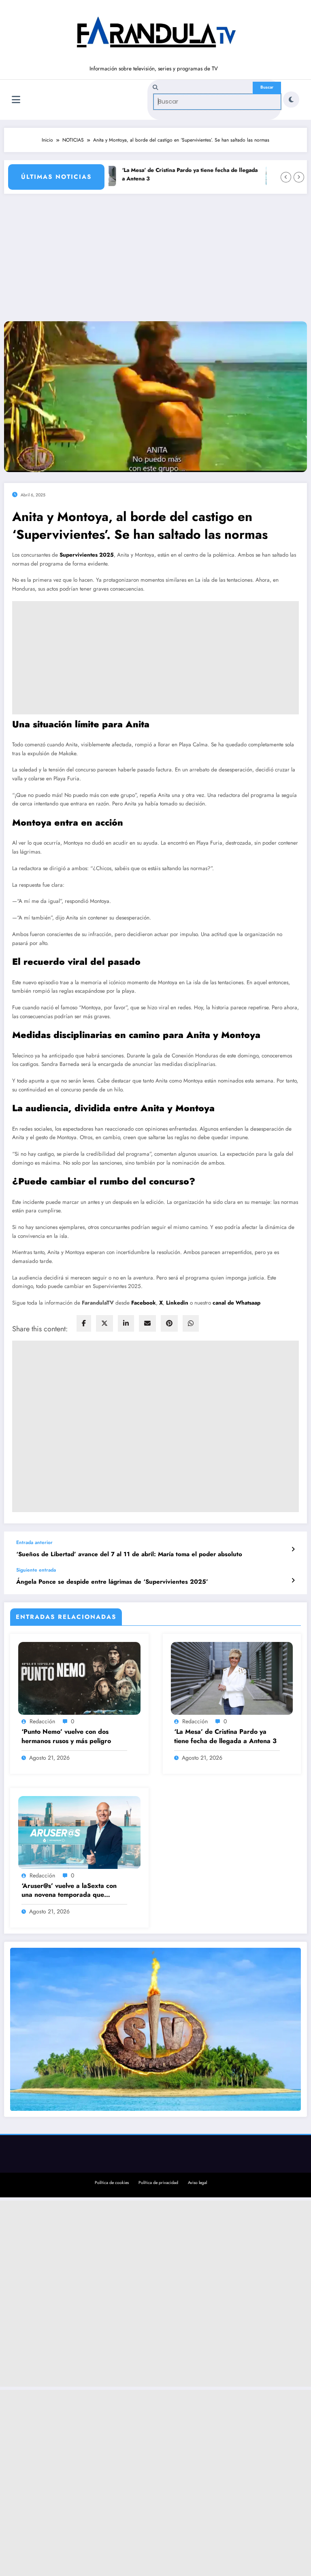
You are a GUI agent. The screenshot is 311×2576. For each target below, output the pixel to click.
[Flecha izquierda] (286, 177)
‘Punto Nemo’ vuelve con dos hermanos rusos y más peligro (66, 1736)
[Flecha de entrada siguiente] (293, 1580)
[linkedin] (126, 1323)
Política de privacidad (158, 2183)
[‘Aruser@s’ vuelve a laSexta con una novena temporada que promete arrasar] (79, 1832)
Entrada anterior (34, 1542)
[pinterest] (169, 1323)
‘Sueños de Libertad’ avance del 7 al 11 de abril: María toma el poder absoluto (129, 1554)
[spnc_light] (291, 100)
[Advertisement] (155, 261)
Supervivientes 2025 (87, 555)
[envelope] (147, 1323)
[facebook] (84, 1323)
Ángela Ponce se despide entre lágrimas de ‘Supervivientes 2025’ (112, 1582)
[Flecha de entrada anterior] (293, 1549)
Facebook (144, 1303)
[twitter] (104, 1323)
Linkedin (178, 1303)
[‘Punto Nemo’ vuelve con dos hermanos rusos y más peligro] (79, 1678)
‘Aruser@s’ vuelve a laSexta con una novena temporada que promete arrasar (69, 1891)
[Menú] (16, 100)
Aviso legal (197, 2183)
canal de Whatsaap (236, 1303)
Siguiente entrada (36, 1570)
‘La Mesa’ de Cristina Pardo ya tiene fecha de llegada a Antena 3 (176, 175)
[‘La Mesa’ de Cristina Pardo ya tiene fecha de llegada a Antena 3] (232, 1678)
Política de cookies (112, 2183)
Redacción (42, 1721)
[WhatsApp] (191, 1323)
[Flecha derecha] (299, 177)
